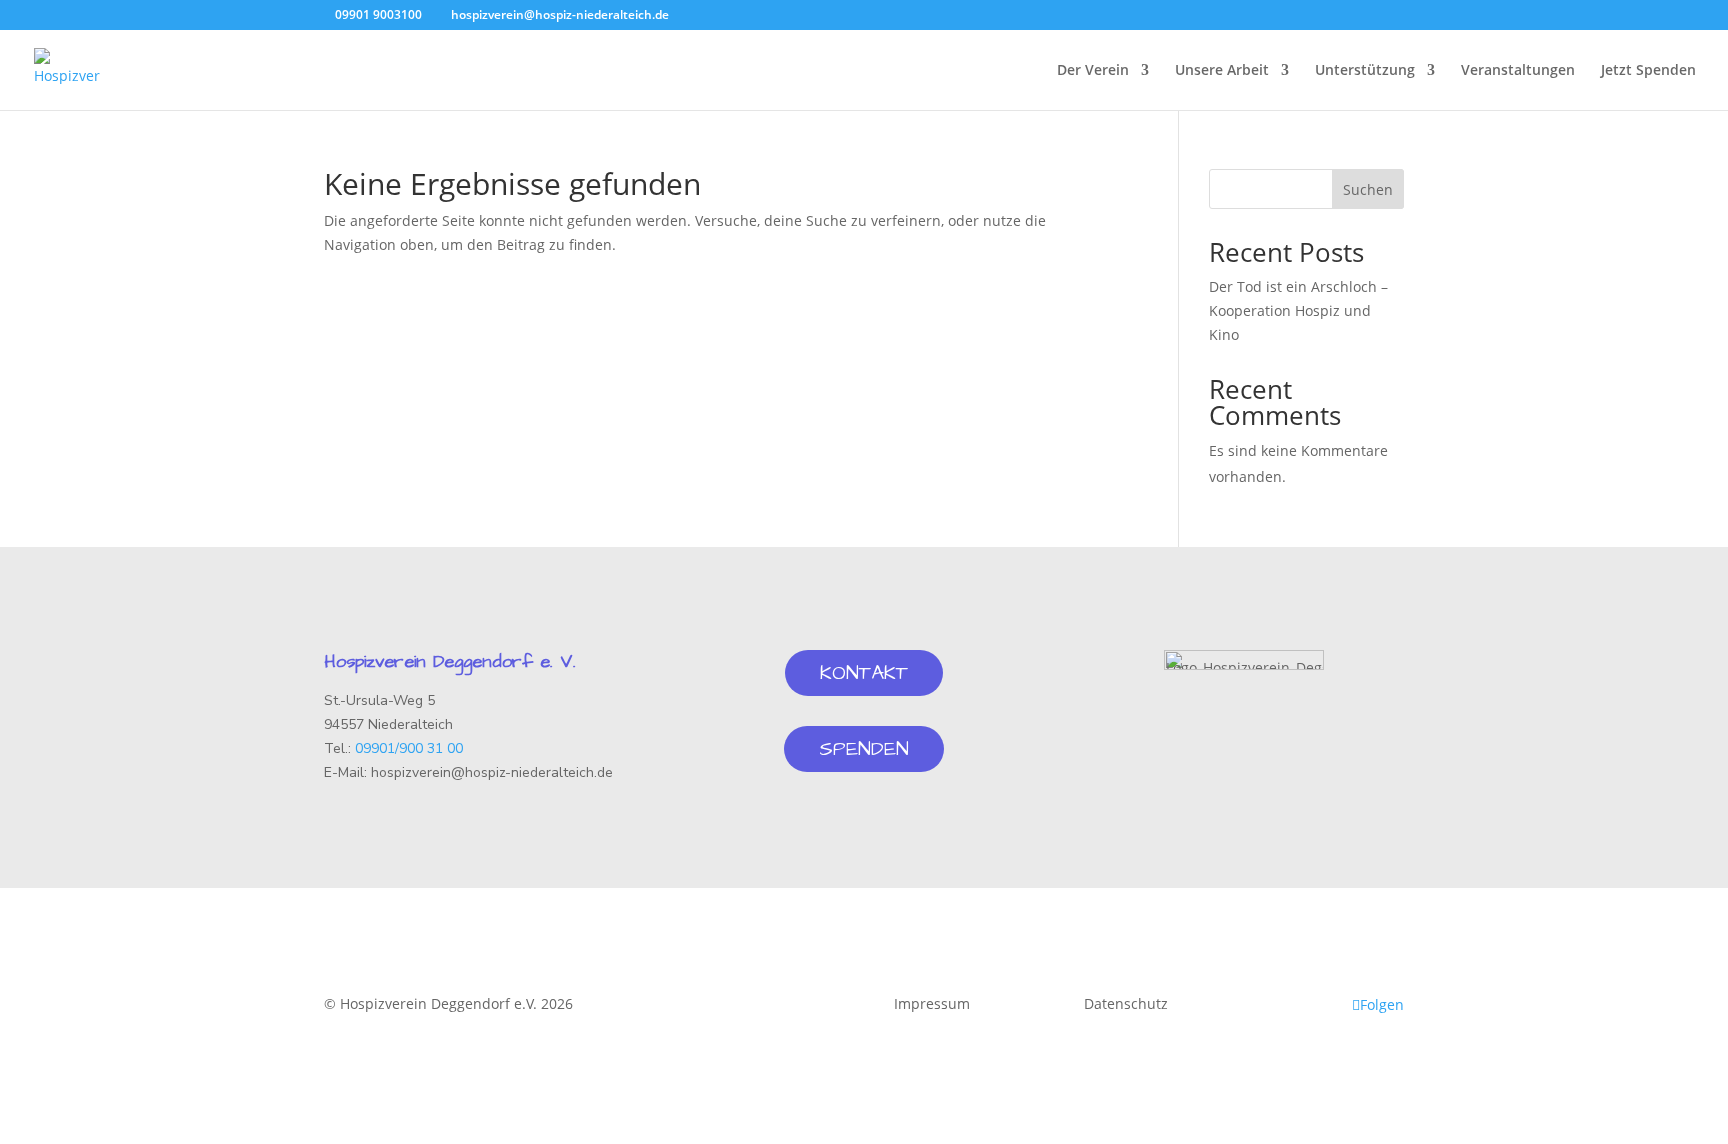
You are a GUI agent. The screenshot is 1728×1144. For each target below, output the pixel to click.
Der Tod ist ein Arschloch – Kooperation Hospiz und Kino (1298, 310)
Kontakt (864, 673)
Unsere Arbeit (1222, 71)
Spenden (864, 749)
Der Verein (1093, 71)
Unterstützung (1365, 71)
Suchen (1368, 189)
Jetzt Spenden (1648, 71)
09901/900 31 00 (409, 748)
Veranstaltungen (1518, 71)
